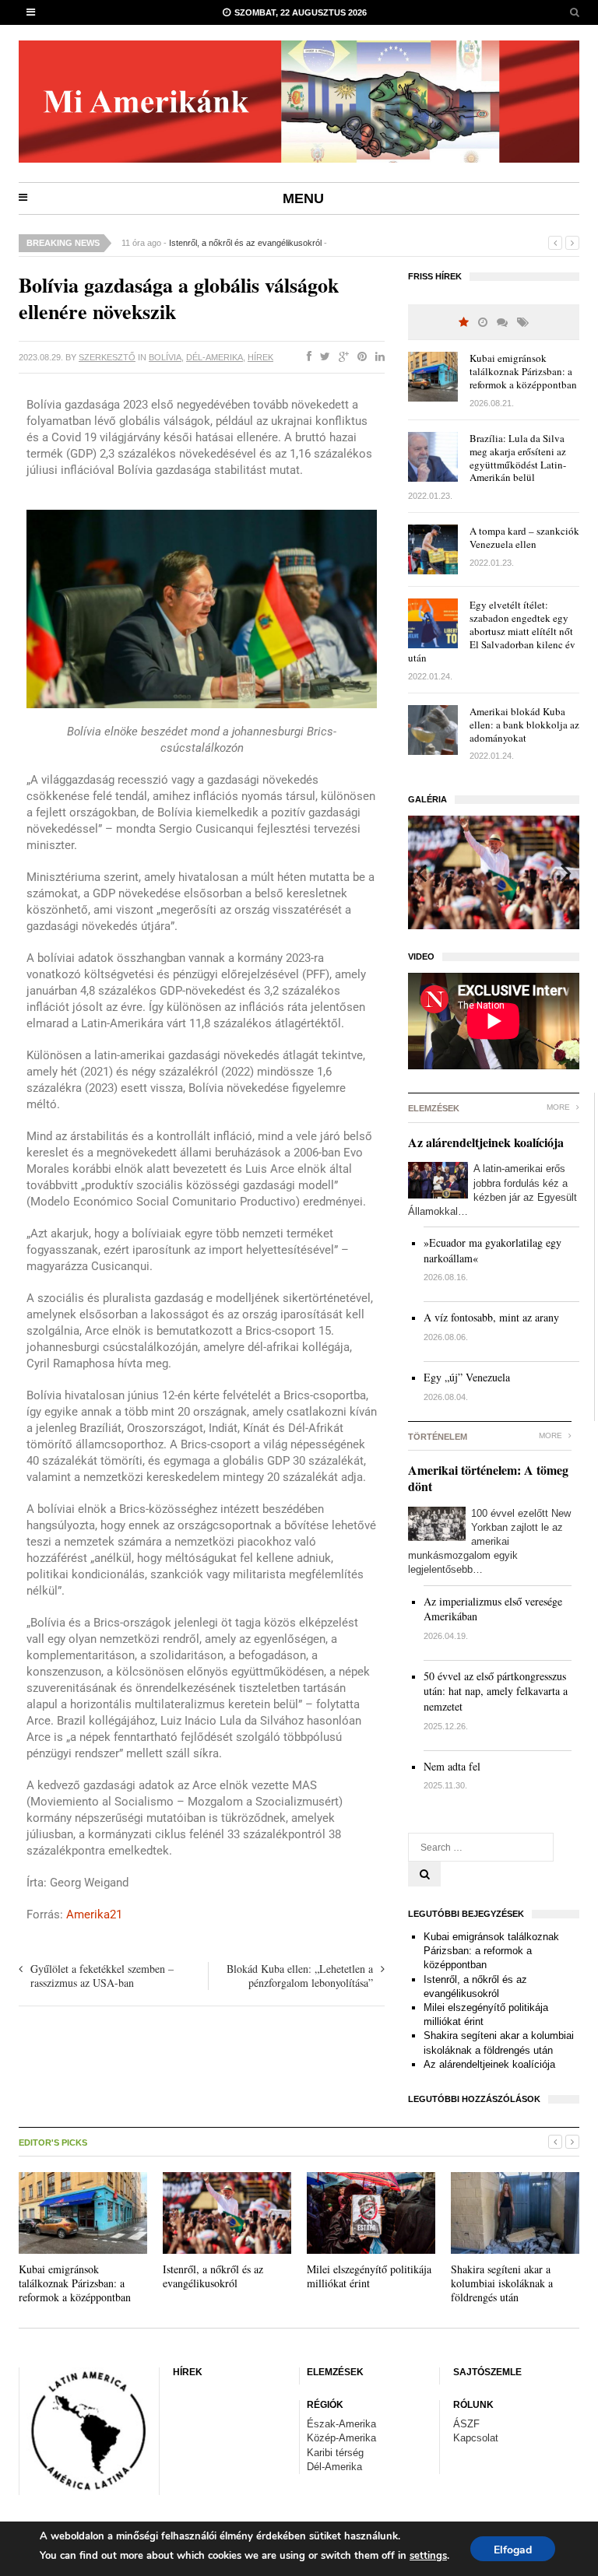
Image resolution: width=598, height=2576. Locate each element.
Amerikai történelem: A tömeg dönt (488, 1478)
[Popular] (464, 323)
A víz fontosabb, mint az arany (491, 1317)
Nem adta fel (452, 1766)
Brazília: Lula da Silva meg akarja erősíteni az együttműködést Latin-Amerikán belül (518, 458)
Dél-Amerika (215, 357)
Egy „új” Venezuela (467, 1377)
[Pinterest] (359, 357)
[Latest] (483, 323)
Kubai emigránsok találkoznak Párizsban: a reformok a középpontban (523, 371)
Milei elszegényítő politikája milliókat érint (369, 2276)
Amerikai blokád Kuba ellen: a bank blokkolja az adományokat (524, 725)
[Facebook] (306, 357)
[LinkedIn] (377, 357)
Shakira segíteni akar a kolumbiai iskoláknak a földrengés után (502, 2283)
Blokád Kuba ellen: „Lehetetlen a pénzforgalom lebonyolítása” (300, 1976)
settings (428, 2556)
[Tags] (523, 323)
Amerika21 (94, 1914)
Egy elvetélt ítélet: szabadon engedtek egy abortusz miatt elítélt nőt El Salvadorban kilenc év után (492, 631)
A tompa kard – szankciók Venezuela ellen (524, 537)
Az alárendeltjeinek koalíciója (486, 1142)
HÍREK (260, 357)
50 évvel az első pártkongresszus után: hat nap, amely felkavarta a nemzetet (496, 1691)
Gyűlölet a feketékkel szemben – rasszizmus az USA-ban (102, 1976)
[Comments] (502, 323)
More (559, 1107)
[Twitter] (322, 357)
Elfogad (513, 2550)
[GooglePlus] (341, 357)
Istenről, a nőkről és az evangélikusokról (245, 243)
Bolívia (165, 357)
